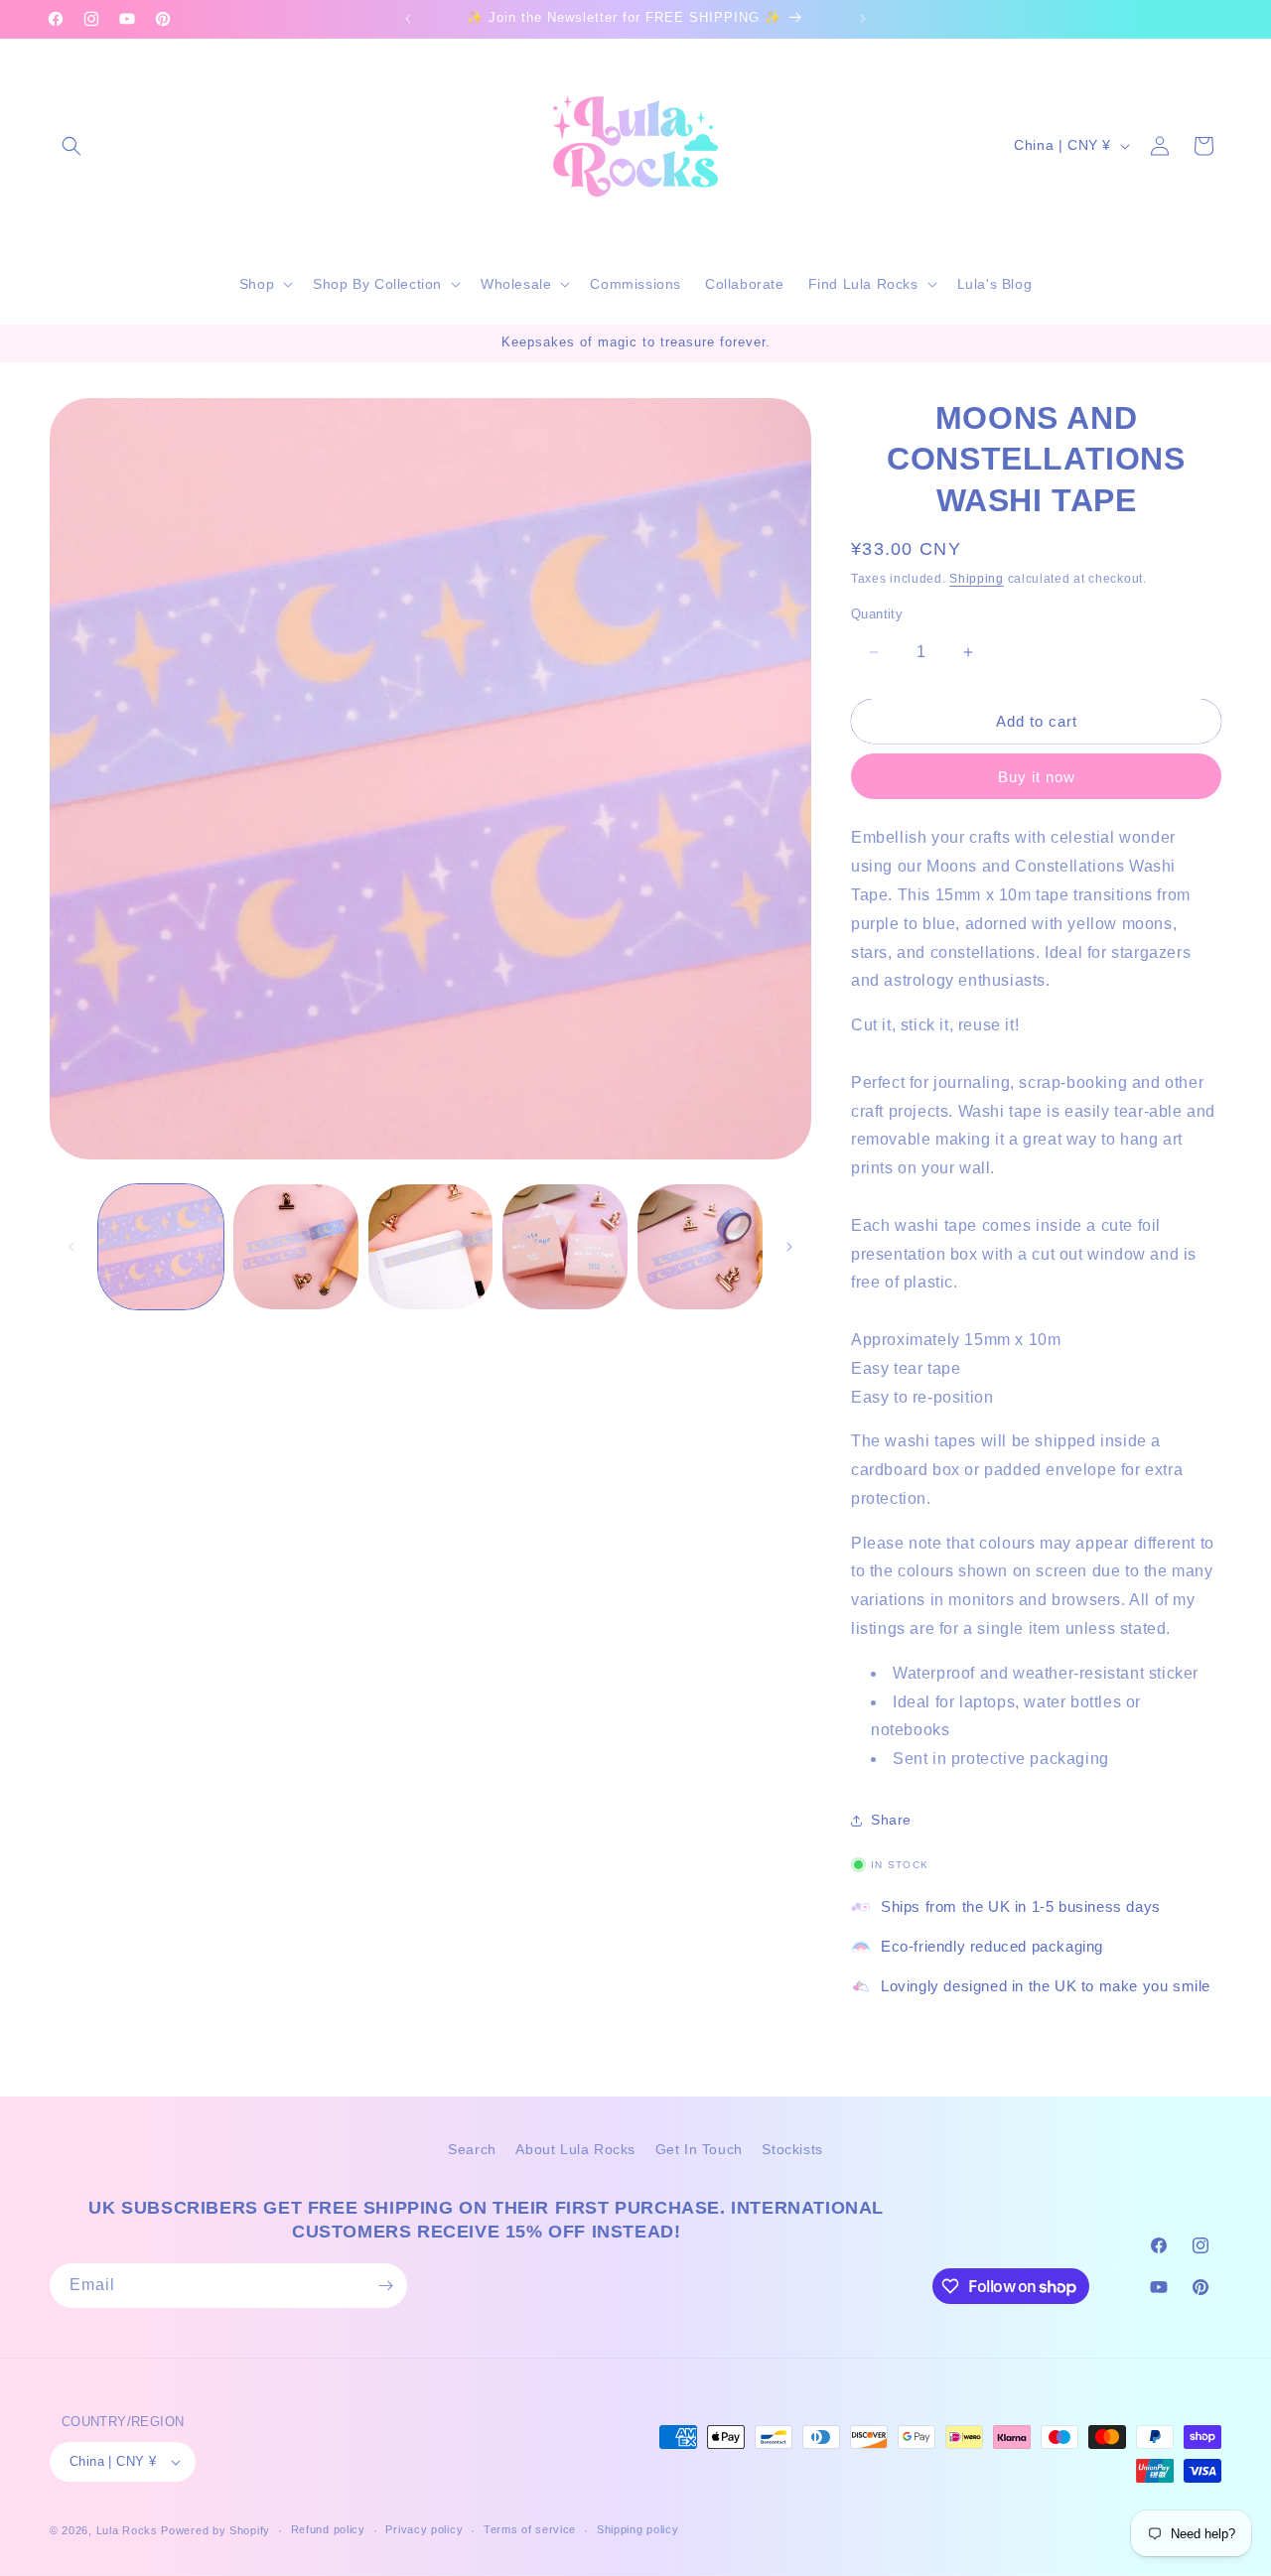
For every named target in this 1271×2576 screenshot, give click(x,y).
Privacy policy (424, 2529)
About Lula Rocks (575, 2149)
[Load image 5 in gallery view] (700, 1247)
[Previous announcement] (408, 19)
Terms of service (530, 2529)
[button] (71, 146)
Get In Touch (699, 2149)
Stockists (792, 2149)
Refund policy (328, 2529)
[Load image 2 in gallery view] (296, 1247)
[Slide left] (71, 1247)
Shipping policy (638, 2529)
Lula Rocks (127, 2530)
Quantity (877, 614)
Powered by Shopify (215, 2530)
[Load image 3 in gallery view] (431, 1247)
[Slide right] (789, 1247)
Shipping (977, 580)
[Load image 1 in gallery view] (161, 1247)
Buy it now (1037, 777)
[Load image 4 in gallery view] (565, 1247)
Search (472, 2149)
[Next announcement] (863, 19)
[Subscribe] (385, 2286)
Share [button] (891, 1821)
